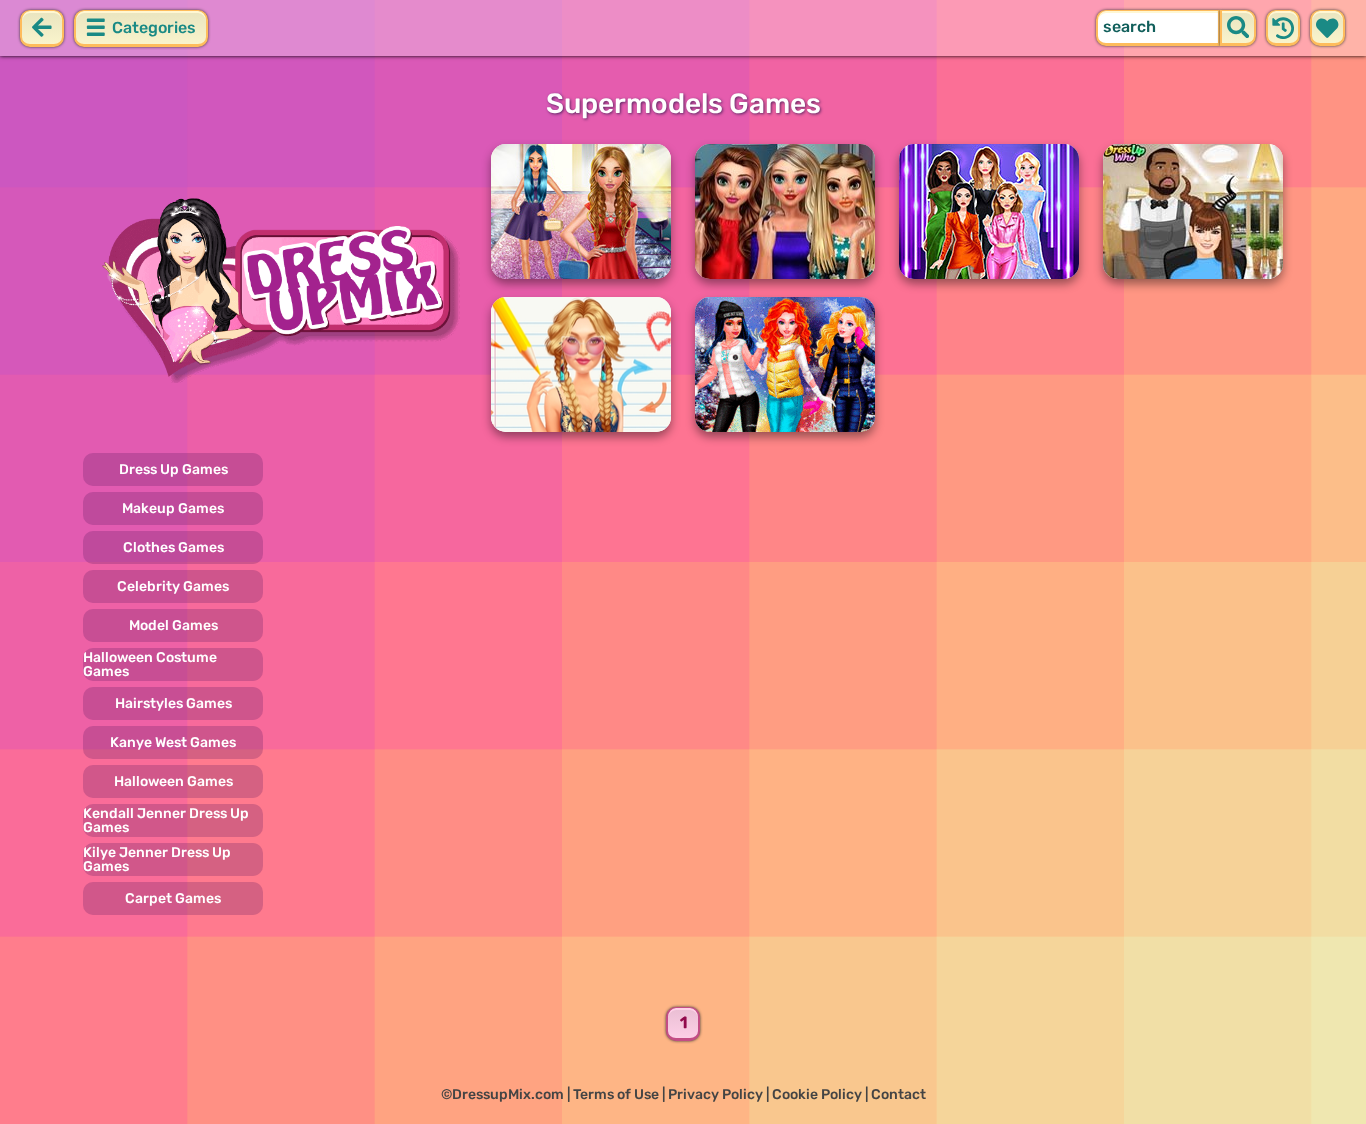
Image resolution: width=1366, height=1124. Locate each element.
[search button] (1238, 28)
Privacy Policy (715, 1094)
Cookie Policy (817, 1094)
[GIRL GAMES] (275, 288)
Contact (898, 1094)
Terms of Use (616, 1094)
